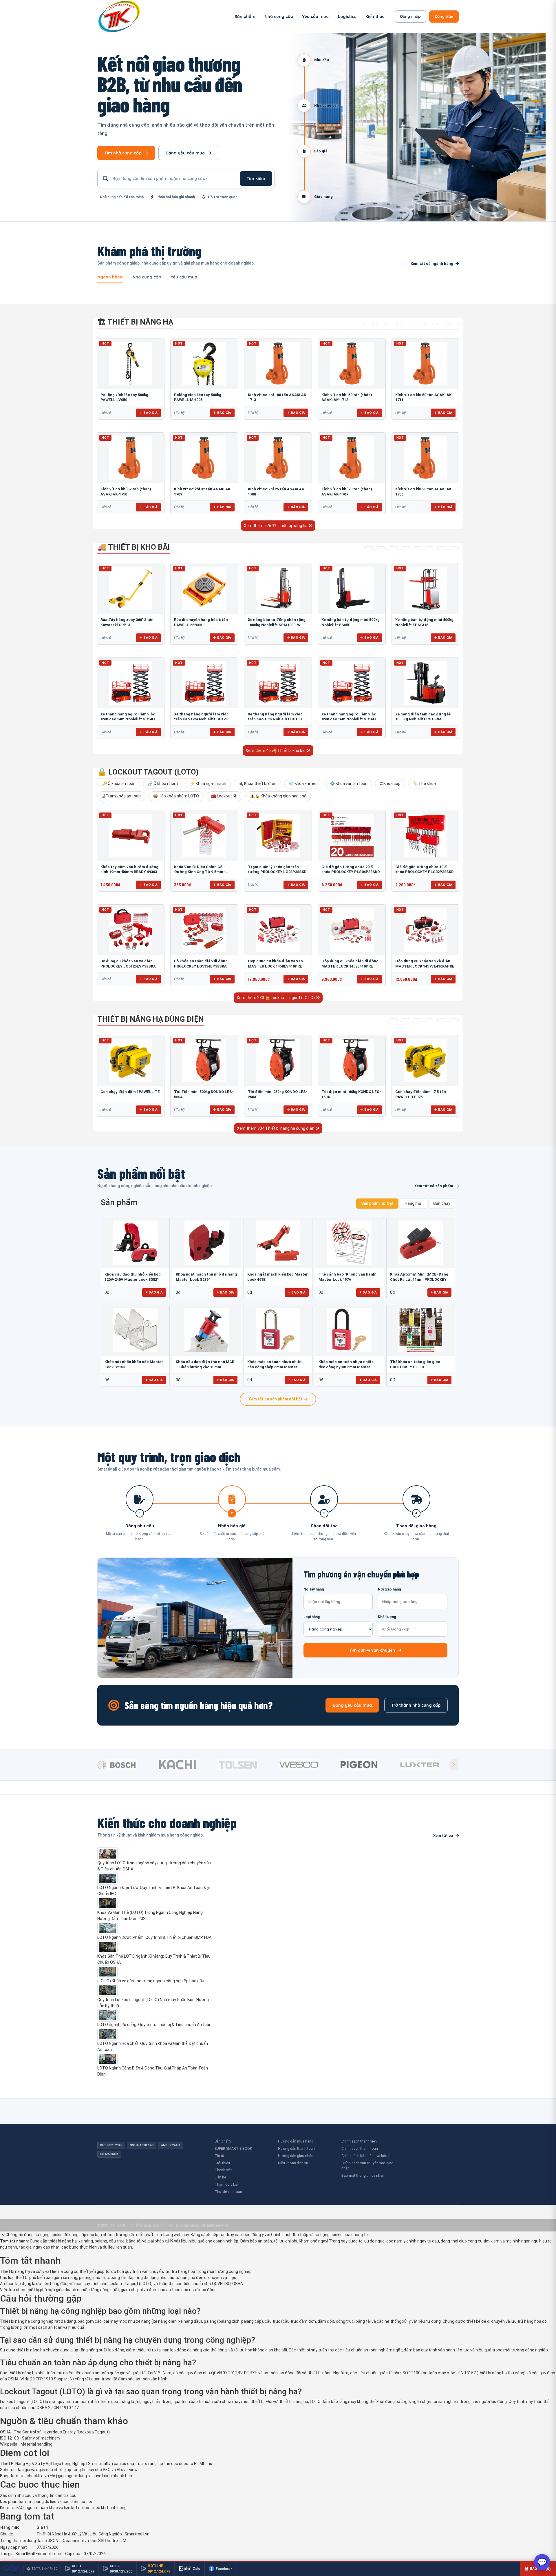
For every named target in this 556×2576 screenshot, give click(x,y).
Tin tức (220, 2156)
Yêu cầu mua (316, 17)
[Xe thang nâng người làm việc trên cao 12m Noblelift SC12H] (204, 683)
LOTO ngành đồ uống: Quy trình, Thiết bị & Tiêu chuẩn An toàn (154, 2025)
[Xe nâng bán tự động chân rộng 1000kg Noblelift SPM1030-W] (278, 589)
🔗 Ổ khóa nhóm (163, 784)
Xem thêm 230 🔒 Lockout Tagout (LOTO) (276, 998)
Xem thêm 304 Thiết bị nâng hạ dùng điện (276, 1128)
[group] (126, 1765)
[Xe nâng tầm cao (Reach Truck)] (393, 548)
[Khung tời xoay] (418, 323)
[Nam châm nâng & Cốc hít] (405, 323)
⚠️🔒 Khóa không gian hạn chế (278, 796)
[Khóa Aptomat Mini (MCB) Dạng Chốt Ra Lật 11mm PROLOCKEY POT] (421, 1243)
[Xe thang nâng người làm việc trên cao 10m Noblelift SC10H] (278, 683)
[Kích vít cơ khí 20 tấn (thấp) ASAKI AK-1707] (352, 458)
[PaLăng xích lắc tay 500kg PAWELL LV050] (131, 364)
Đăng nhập (410, 16)
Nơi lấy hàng (314, 1589)
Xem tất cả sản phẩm (434, 1186)
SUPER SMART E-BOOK (233, 2148)
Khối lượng (387, 1617)
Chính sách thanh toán (360, 2148)
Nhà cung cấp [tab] (147, 277)
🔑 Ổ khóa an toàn (119, 784)
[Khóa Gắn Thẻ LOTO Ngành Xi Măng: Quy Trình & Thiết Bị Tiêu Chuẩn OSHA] (155, 1947)
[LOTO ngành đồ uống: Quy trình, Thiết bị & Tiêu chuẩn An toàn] (155, 2015)
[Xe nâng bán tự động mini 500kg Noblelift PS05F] (352, 589)
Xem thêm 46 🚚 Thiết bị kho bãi (276, 750)
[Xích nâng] (442, 323)
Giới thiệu (222, 2163)
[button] (453, 1765)
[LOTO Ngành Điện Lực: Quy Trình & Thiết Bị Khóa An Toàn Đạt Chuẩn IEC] (155, 1879)
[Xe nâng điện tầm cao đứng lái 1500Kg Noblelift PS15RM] (425, 683)
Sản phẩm (245, 17)
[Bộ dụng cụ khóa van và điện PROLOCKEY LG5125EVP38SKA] (131, 930)
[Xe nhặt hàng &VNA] (418, 548)
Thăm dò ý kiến (227, 2184)
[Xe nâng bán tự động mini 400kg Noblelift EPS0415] (425, 589)
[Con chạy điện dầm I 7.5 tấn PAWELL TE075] (425, 1061)
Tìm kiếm (256, 178)
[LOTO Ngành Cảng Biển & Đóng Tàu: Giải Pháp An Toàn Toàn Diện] (155, 2059)
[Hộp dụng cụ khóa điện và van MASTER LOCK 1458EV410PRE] (278, 930)
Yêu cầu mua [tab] (184, 277)
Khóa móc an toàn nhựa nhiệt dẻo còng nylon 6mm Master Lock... (346, 1365)
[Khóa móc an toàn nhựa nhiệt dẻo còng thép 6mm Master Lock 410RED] (278, 1330)
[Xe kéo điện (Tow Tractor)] (405, 548)
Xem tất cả (443, 1836)
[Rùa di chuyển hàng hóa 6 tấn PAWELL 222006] (204, 589)
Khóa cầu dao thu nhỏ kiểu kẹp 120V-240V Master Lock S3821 (133, 1277)
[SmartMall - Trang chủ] (119, 16)
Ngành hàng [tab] (110, 277)
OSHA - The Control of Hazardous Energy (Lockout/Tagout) (55, 2432)
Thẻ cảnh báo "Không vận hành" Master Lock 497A (348, 1277)
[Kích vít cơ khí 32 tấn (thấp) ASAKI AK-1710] (131, 458)
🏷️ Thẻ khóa (424, 784)
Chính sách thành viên (359, 2141)
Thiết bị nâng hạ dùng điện (151, 1019)
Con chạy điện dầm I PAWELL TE (130, 1092)
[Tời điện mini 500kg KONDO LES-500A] (204, 1061)
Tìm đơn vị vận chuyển (372, 1650)
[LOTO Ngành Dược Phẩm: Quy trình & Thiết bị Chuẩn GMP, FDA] (155, 1928)
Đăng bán (444, 16)
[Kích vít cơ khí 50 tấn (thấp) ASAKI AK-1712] (352, 364)
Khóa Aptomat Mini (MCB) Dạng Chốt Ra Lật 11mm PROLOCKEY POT (419, 1277)
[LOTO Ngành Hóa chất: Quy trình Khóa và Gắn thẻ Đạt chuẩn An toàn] (155, 2034)
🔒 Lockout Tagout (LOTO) (148, 772)
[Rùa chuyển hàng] (454, 548)
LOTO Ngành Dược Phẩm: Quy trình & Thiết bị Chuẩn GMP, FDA (154, 1937)
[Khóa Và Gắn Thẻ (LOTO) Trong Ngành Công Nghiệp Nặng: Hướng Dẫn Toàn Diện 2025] (155, 1903)
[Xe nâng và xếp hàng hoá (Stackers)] (381, 548)
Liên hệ (220, 2177)
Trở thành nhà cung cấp (416, 1705)
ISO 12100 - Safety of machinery (30, 2438)
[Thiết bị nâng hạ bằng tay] (369, 323)
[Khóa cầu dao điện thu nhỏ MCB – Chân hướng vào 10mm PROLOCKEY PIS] (206, 1330)
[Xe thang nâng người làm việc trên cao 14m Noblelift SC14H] (131, 683)
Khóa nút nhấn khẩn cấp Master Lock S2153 (134, 1364)
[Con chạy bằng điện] (454, 1020)
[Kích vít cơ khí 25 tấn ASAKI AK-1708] (278, 458)
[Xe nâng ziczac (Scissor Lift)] (430, 548)
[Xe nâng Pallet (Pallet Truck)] (369, 548)
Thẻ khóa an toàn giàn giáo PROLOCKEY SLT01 (415, 1364)
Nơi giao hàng (389, 1589)
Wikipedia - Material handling (26, 2444)
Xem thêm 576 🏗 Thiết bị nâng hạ (276, 526)
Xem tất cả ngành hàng (432, 264)
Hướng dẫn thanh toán (296, 2148)
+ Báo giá (154, 1292)
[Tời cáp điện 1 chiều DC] (430, 1020)
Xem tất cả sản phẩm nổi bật (275, 1399)
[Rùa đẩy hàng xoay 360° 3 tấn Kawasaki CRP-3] (131, 589)
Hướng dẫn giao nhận (296, 2156)
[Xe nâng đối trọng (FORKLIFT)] (442, 548)
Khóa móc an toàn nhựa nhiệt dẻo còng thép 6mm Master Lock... (275, 1365)
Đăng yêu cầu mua (185, 153)
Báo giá (150, 413)
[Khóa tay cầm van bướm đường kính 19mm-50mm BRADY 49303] (131, 835)
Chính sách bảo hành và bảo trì (366, 2156)
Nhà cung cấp (279, 17)
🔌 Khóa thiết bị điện (257, 784)
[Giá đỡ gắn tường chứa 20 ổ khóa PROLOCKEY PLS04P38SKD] (352, 835)
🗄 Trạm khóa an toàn (121, 796)
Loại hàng (312, 1617)
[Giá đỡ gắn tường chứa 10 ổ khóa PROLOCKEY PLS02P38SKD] (425, 835)
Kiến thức (375, 17)
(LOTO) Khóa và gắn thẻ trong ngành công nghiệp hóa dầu (151, 1981)
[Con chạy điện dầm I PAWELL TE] (131, 1061)
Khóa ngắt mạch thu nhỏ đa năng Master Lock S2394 (206, 1277)
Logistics (347, 17)
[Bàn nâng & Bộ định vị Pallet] (393, 323)
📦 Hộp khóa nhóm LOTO (176, 796)
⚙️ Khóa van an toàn (349, 784)
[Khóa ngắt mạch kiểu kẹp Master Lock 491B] (278, 1243)
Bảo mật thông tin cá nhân (363, 2175)
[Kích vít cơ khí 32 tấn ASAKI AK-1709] (204, 458)
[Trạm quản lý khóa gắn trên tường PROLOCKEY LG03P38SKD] (278, 835)
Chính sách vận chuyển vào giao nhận (367, 2166)
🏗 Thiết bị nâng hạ (135, 322)
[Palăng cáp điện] (405, 1020)
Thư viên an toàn (228, 2192)
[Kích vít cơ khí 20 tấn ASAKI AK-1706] (425, 458)
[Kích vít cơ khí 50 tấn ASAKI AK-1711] (425, 364)
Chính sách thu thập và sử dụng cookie (307, 2235)
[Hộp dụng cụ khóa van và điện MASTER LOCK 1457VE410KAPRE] (425, 930)
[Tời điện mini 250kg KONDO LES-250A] (278, 1061)
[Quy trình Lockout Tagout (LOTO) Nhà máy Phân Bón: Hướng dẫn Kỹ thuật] (155, 1990)
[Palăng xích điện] (393, 1020)
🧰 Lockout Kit (224, 796)
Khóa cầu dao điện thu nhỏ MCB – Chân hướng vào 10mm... (205, 1364)
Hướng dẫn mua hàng (296, 2141)
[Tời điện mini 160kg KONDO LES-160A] (352, 1061)
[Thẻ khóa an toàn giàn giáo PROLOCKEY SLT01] (421, 1330)
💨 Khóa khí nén (303, 784)
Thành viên (224, 2170)
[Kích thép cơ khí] (430, 323)
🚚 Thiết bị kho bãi (134, 547)
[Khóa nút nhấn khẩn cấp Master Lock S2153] (135, 1330)
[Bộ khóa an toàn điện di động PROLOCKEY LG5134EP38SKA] (204, 930)
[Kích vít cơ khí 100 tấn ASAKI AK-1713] (278, 364)
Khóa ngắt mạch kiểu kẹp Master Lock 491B (278, 1277)
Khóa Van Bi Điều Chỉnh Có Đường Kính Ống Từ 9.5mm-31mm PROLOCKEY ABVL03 (200, 872)
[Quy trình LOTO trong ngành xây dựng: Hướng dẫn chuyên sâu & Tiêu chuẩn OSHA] (155, 1854)
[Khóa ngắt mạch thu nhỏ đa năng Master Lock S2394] (206, 1243)
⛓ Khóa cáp (390, 784)
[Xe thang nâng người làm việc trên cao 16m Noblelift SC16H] (352, 683)
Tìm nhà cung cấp (123, 153)
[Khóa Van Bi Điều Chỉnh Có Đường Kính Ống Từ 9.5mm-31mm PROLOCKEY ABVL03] (204, 835)
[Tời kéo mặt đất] (442, 1020)
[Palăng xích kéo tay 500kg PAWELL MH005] (204, 364)
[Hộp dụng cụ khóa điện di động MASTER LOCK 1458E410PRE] (352, 930)
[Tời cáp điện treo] (418, 1020)
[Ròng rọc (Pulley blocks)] (454, 323)
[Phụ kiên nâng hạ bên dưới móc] (381, 323)
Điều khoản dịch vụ (293, 2163)
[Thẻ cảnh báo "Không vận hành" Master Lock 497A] (349, 1243)
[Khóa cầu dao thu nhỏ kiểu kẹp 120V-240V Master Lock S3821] (135, 1243)
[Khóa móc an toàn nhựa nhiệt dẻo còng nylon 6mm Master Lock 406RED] (349, 1330)
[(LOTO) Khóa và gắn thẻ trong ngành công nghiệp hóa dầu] (155, 1972)
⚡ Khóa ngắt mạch (208, 784)
